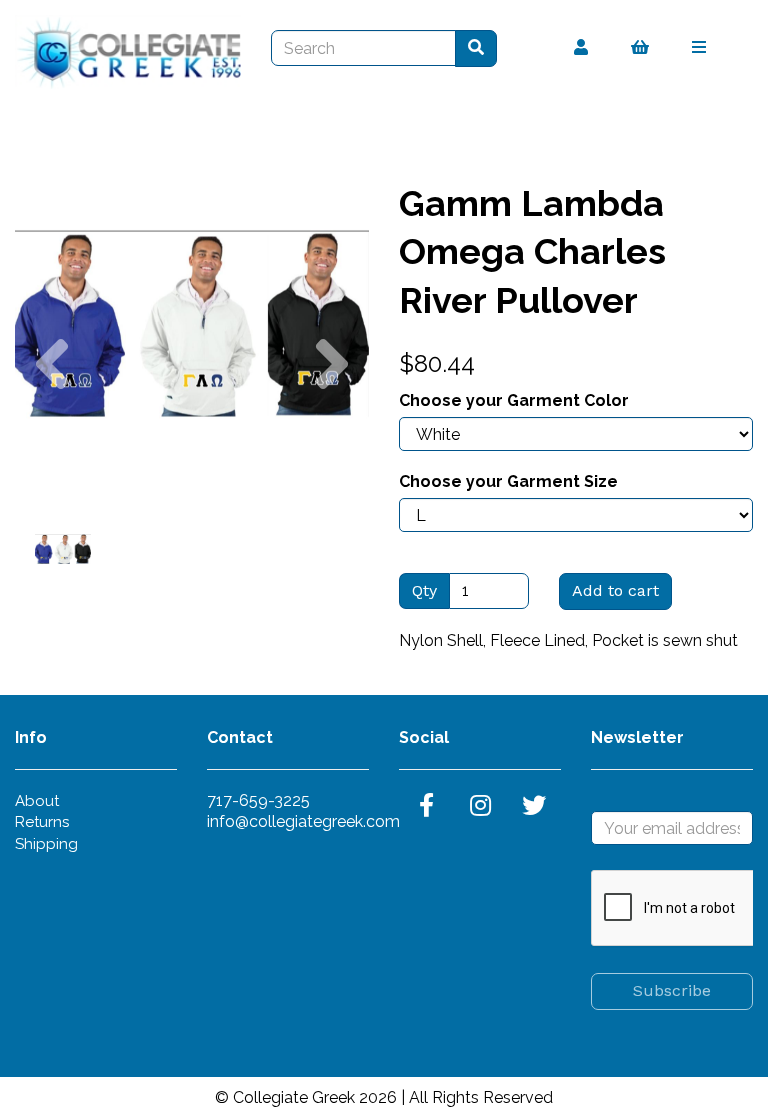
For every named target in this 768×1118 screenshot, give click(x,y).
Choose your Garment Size (508, 481)
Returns (42, 822)
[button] (51, 412)
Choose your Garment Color (514, 400)
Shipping (46, 844)
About (37, 801)
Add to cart (615, 590)
